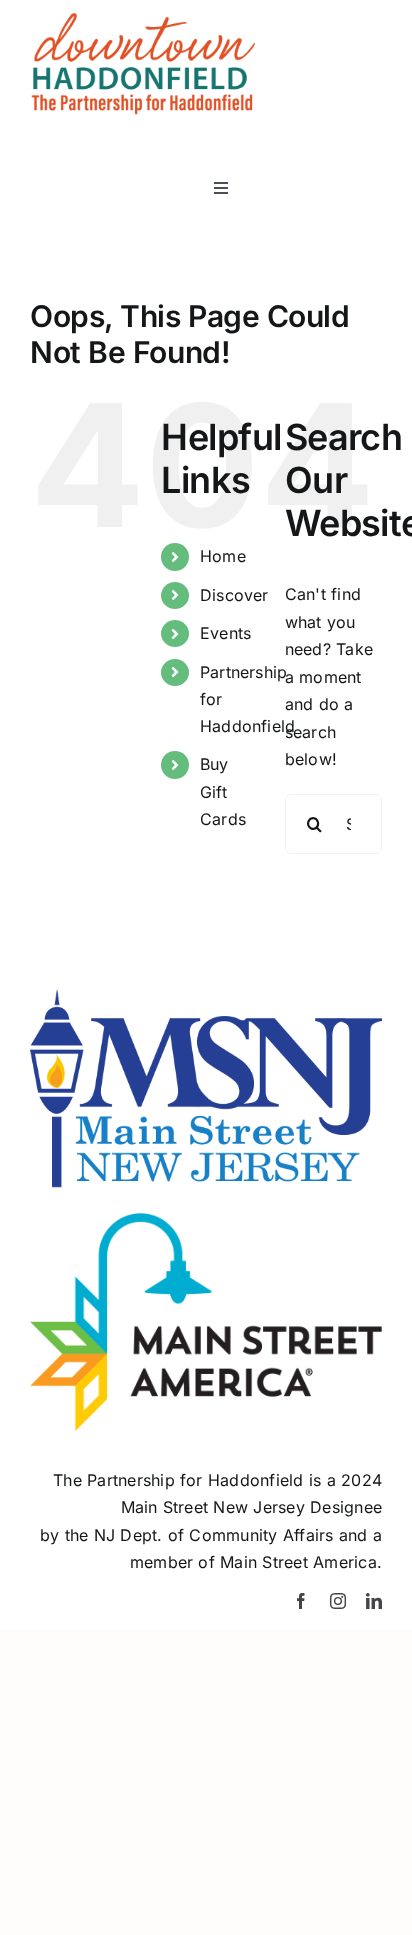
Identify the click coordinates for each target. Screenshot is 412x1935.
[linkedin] (374, 1601)
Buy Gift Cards (223, 791)
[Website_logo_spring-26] (142, 20)
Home (223, 556)
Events (225, 633)
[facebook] (301, 1601)
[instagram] (338, 1601)
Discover (234, 595)
